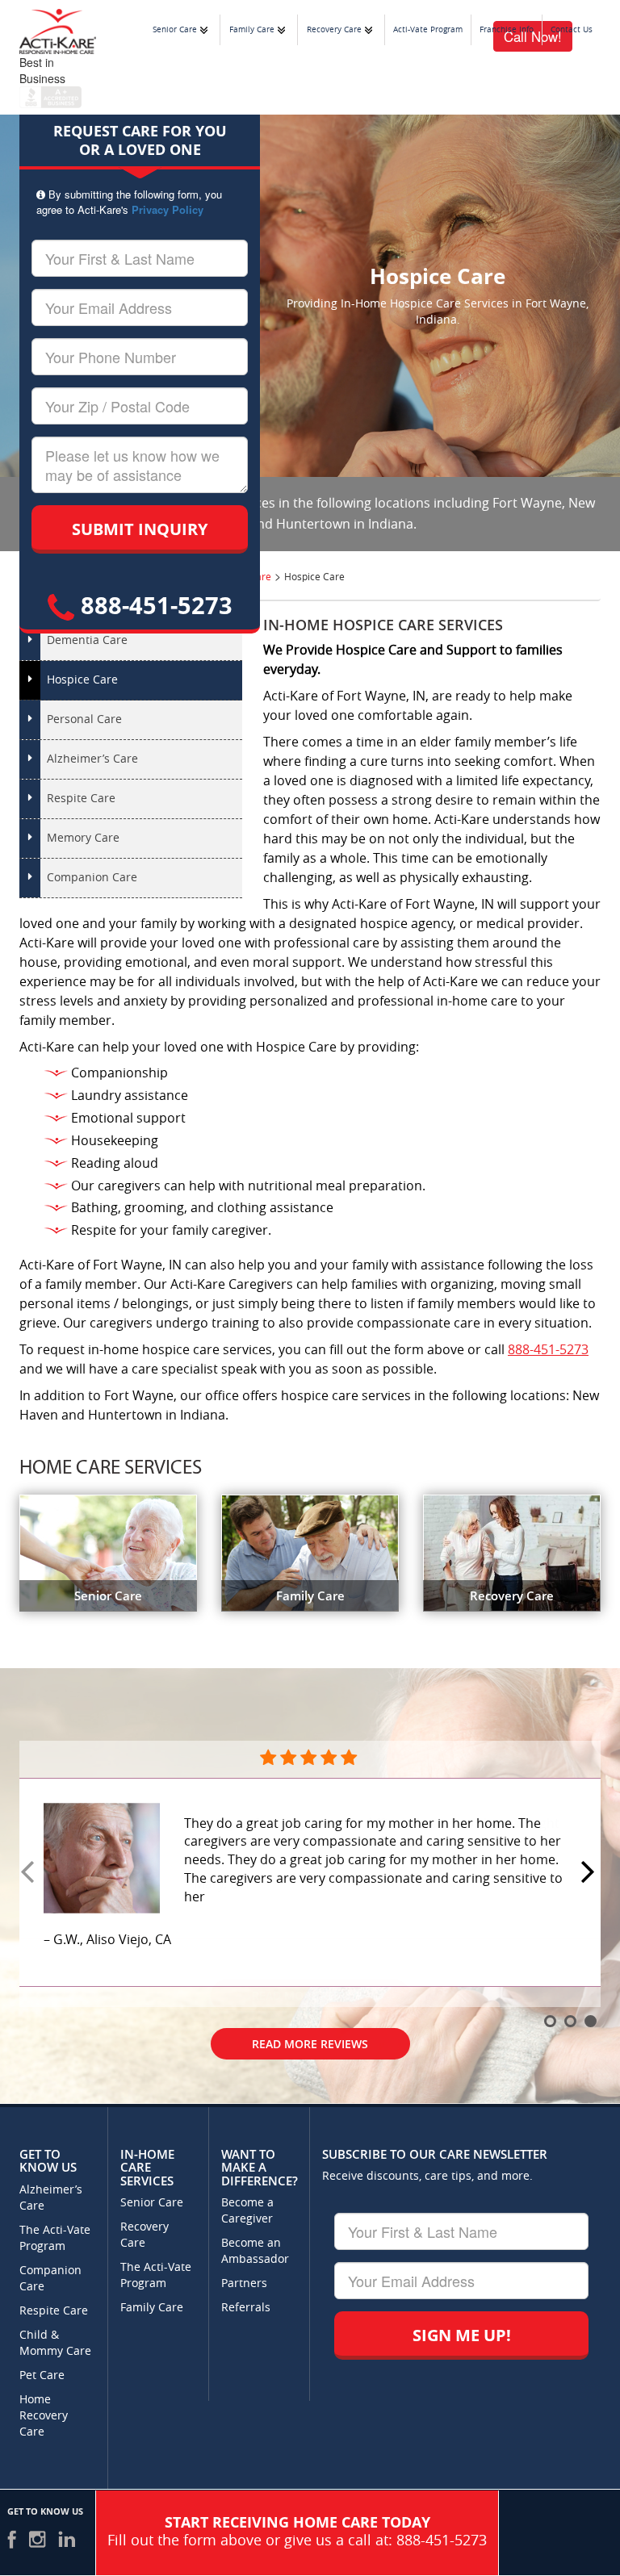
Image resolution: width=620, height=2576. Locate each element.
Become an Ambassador (255, 2251)
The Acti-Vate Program (55, 2238)
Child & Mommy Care (55, 2343)
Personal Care (84, 719)
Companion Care (92, 878)
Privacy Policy (168, 209)
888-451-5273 (153, 605)
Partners (244, 2283)
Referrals (246, 2308)
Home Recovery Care (44, 2416)
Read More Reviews (310, 1995)
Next (590, 1873)
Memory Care (83, 838)
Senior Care (175, 30)
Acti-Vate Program (428, 30)
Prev (30, 1873)
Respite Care (81, 799)
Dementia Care (87, 640)
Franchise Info (507, 30)
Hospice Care (82, 680)
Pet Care (42, 2375)
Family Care (252, 30)
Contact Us (572, 30)
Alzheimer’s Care (92, 759)
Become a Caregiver (247, 2211)
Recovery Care (334, 30)
